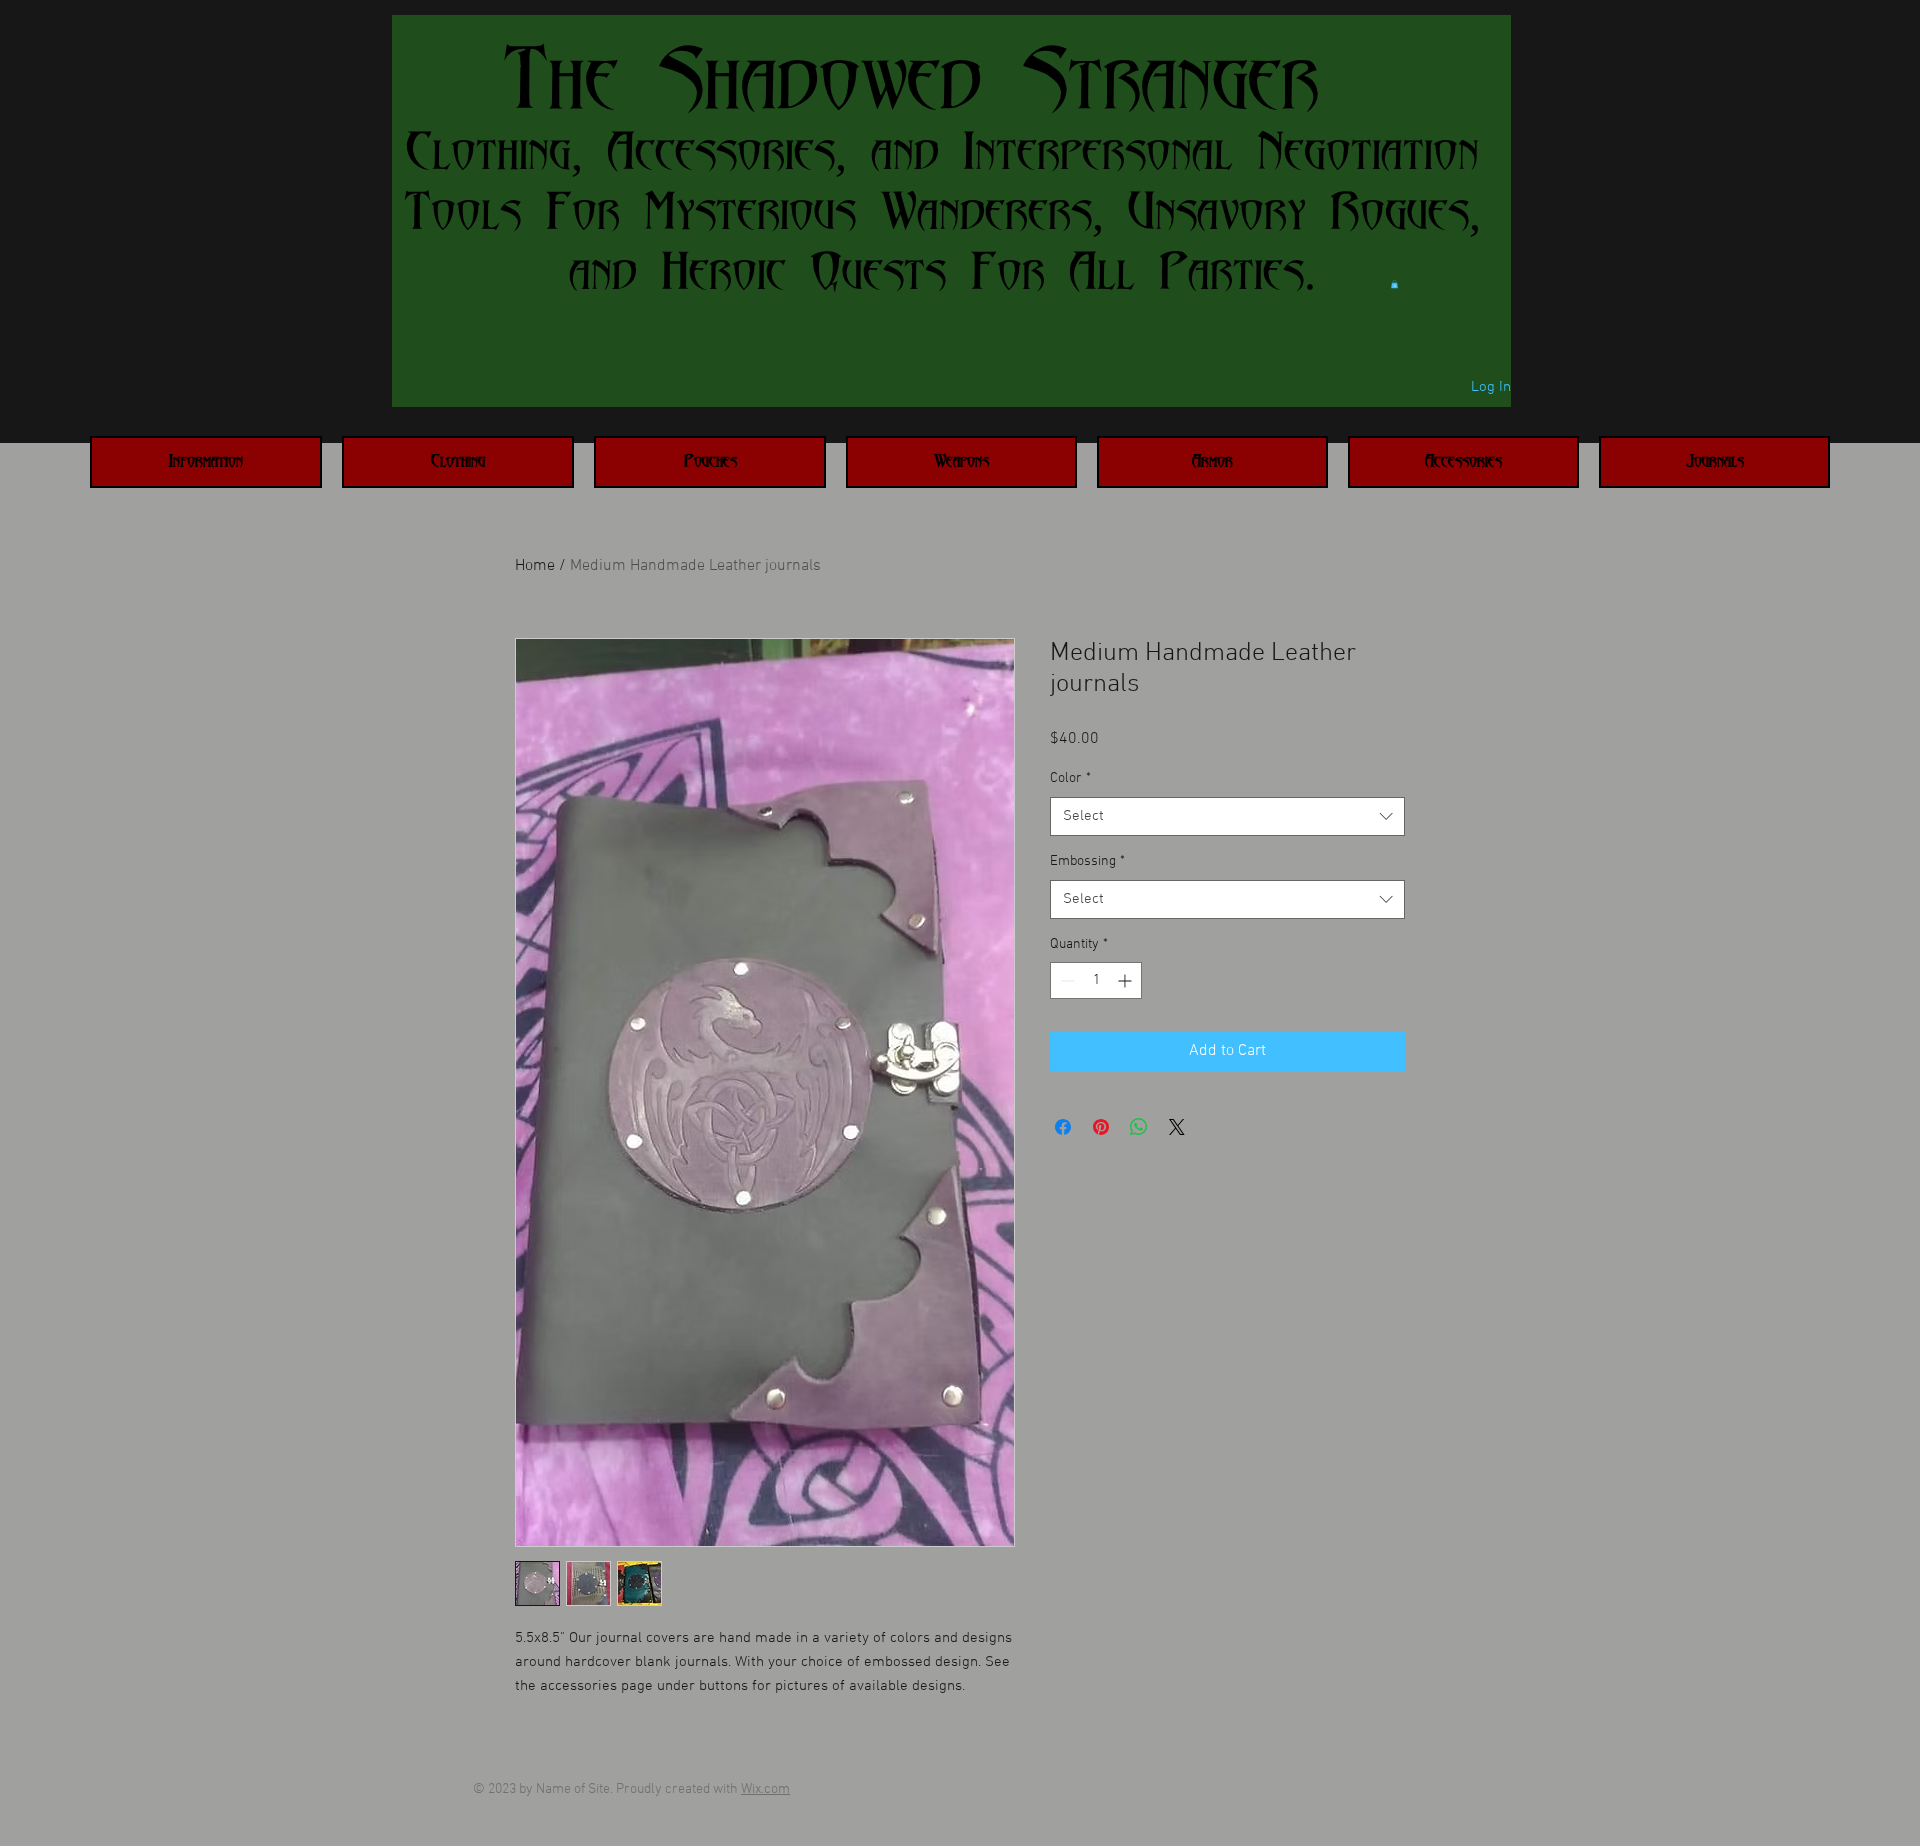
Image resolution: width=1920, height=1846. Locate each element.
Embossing (1087, 861)
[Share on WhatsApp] (1139, 1127)
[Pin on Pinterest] (1101, 1127)
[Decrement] (1065, 980)
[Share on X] (1177, 1127)
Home (535, 566)
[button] (1394, 284)
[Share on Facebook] (1063, 1127)
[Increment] (1126, 980)
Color (1070, 778)
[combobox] (1227, 816)
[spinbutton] (1096, 980)
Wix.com (765, 1789)
